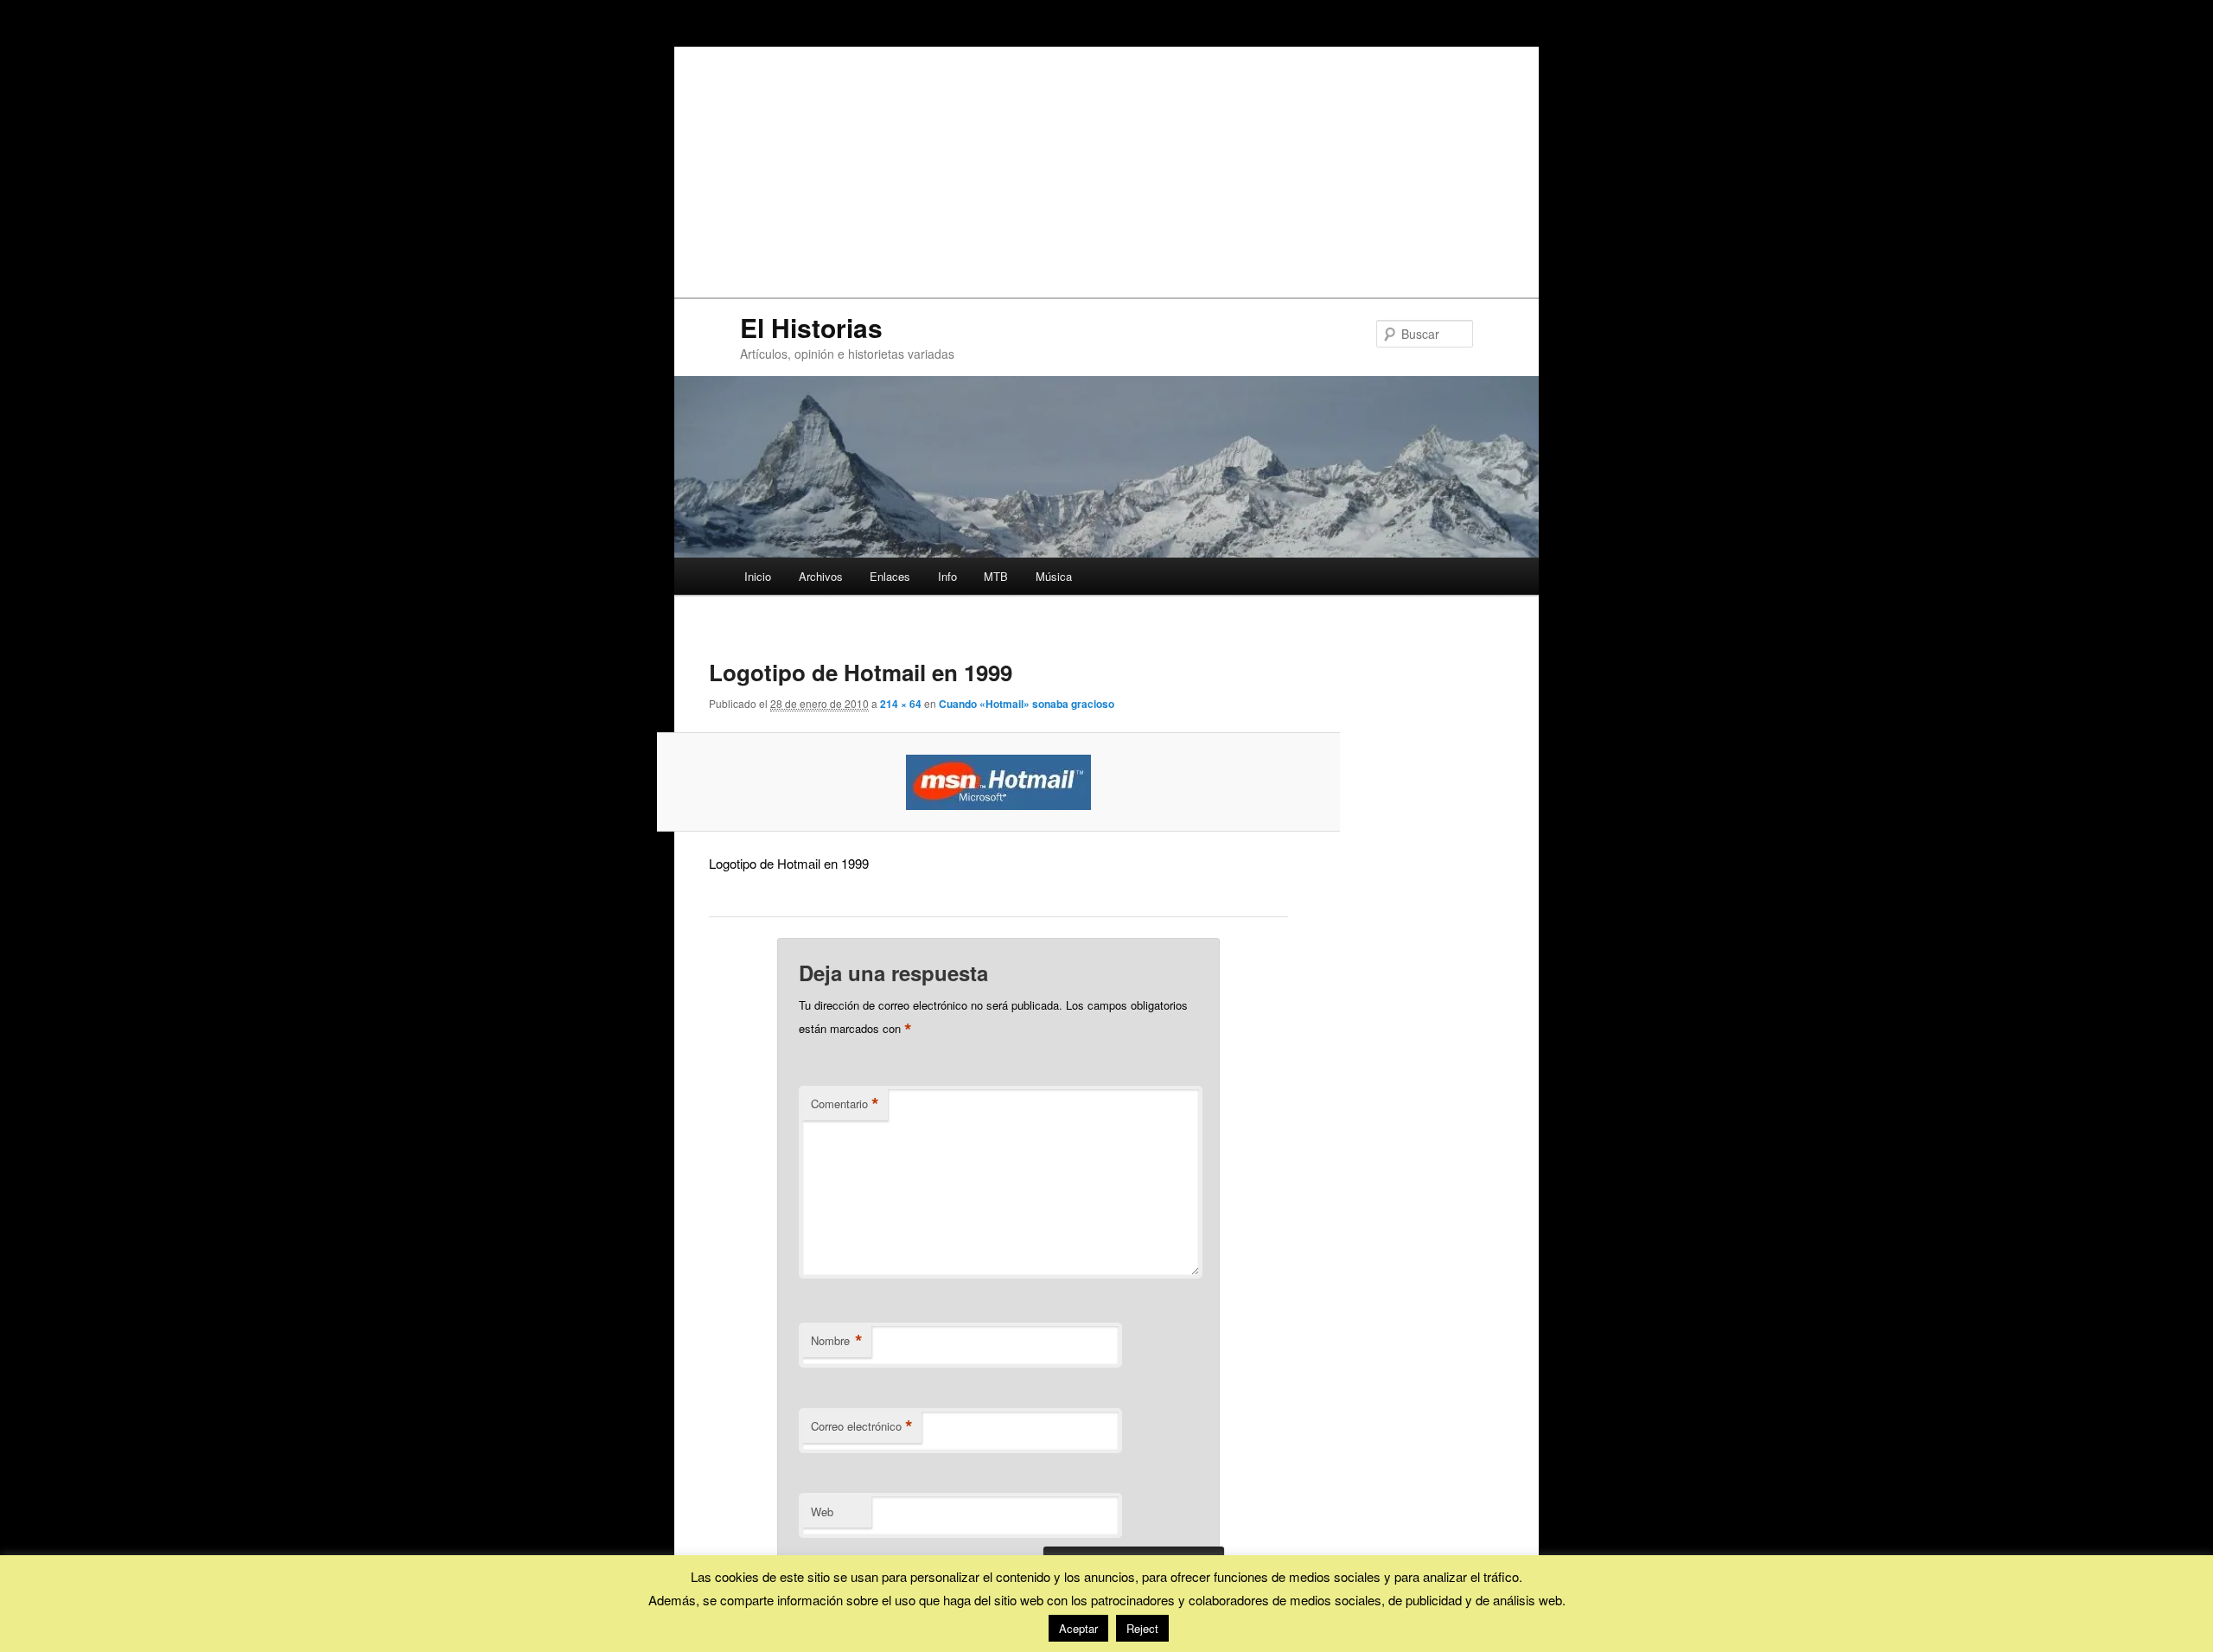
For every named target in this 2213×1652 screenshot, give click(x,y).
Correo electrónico (862, 1426)
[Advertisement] (1106, 168)
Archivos (821, 576)
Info (947, 576)
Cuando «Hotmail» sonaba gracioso (1027, 704)
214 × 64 (901, 704)
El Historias (811, 327)
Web (822, 1512)
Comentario (845, 1104)
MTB (996, 576)
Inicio (758, 576)
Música (1054, 576)
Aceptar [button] (1078, 1628)
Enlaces (890, 576)
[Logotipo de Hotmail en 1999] (999, 782)
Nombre (837, 1341)
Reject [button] (1142, 1628)
